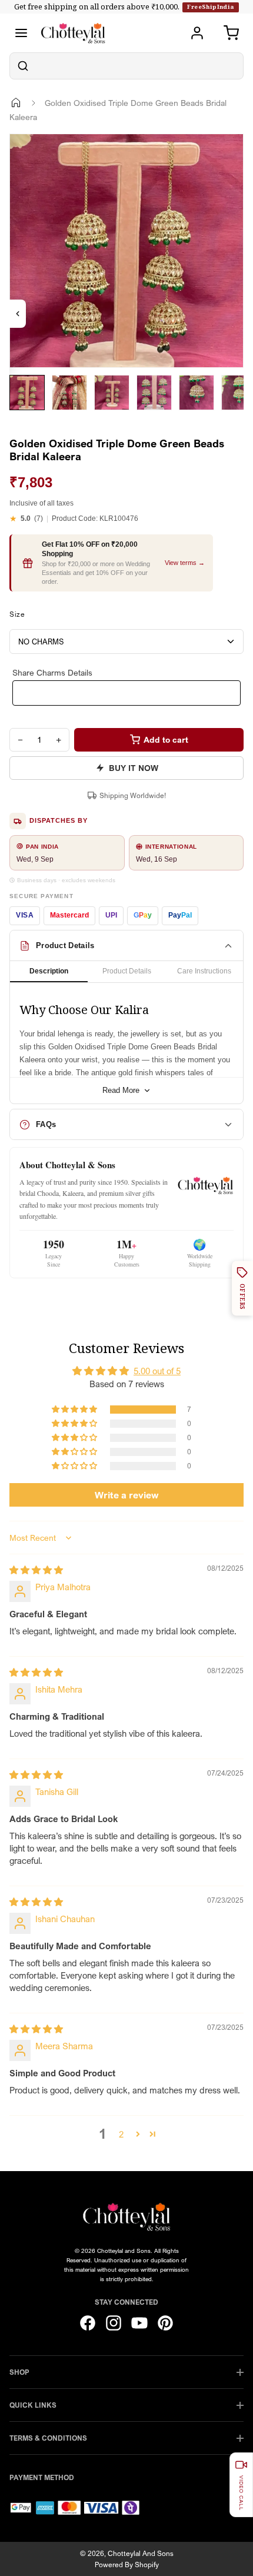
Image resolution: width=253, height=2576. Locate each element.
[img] (36, 1570)
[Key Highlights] (18, 314)
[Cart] (231, 33)
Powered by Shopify (127, 2565)
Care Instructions (204, 971)
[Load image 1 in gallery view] (27, 393)
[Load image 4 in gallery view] (154, 393)
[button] (75, 1410)
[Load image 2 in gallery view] (69, 393)
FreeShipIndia (210, 7)
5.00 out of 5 (157, 1371)
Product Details (127, 971)
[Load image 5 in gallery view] (197, 393)
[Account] (197, 33)
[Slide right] (24, 419)
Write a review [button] (127, 1495)
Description (49, 971)
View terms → (185, 563)
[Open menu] (21, 33)
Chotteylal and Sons (141, 2553)
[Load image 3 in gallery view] (112, 393)
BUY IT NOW (134, 768)
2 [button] (121, 2134)
